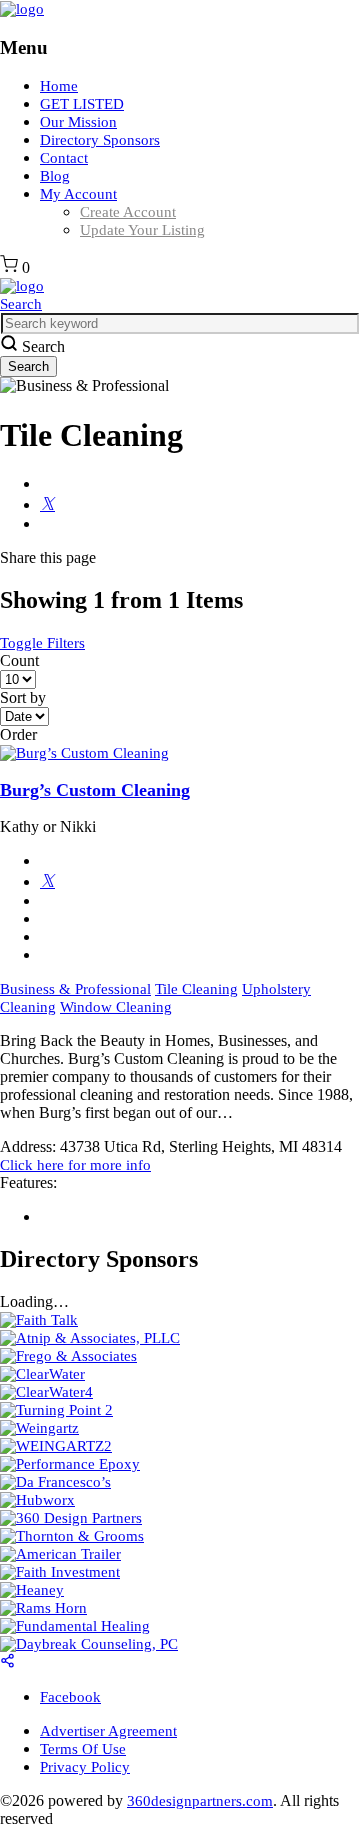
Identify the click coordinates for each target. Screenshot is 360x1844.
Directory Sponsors (100, 140)
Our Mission (78, 122)
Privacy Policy (85, 1767)
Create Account (128, 212)
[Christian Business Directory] (22, 9)
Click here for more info (75, 1165)
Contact (64, 158)
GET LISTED (82, 104)
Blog (55, 176)
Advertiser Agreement (108, 1731)
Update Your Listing (142, 230)
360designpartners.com (200, 1801)
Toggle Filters (42, 643)
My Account (78, 194)
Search (21, 304)
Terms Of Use (83, 1749)
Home (59, 86)
